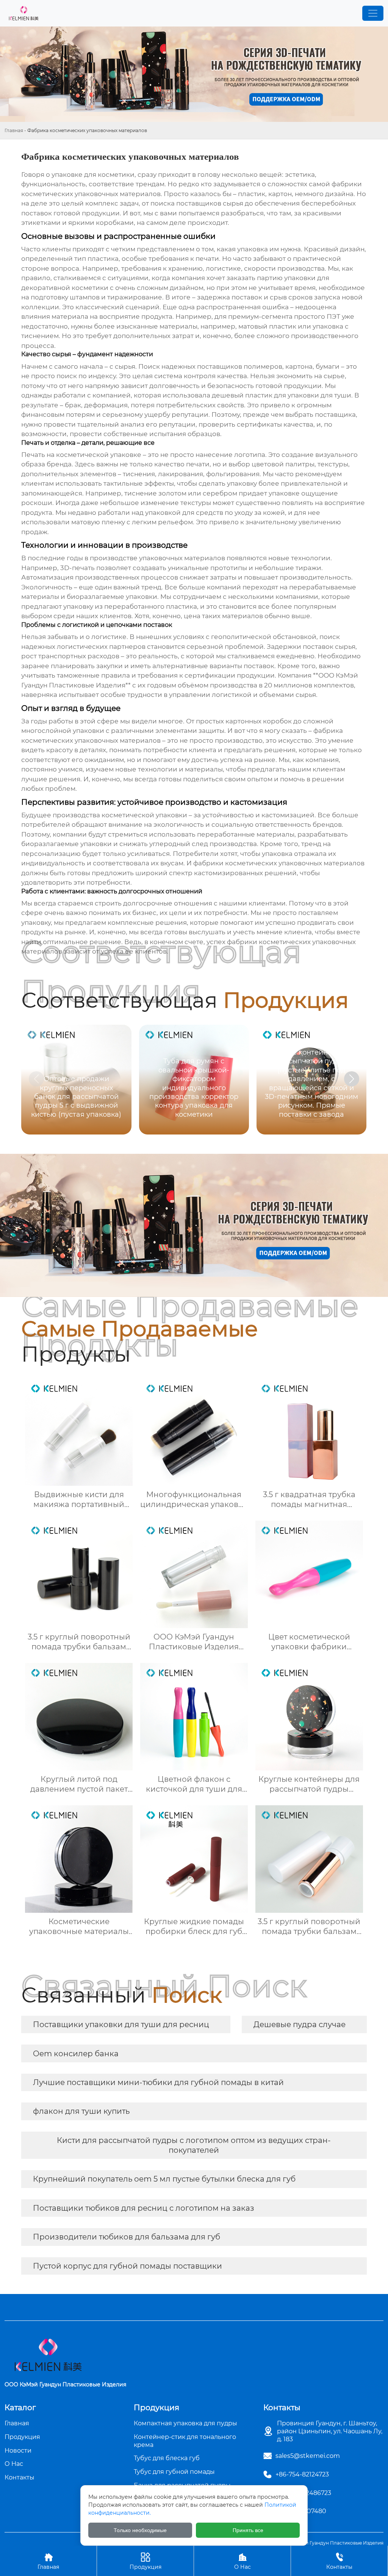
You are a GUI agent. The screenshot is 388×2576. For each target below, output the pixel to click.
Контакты (339, 2561)
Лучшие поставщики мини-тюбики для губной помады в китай (158, 2082)
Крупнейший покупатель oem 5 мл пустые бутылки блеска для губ (164, 2179)
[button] (352, 1079)
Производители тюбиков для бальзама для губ (127, 2237)
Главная (14, 130)
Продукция (145, 2561)
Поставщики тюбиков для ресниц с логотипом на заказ (144, 2208)
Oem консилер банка (76, 2054)
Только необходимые (140, 2530)
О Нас (242, 2561)
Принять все (248, 2530)
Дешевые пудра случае (300, 2024)
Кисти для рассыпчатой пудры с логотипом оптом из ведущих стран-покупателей (194, 2145)
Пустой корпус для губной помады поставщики (128, 2266)
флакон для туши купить (81, 2111)
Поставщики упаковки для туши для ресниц (121, 2024)
